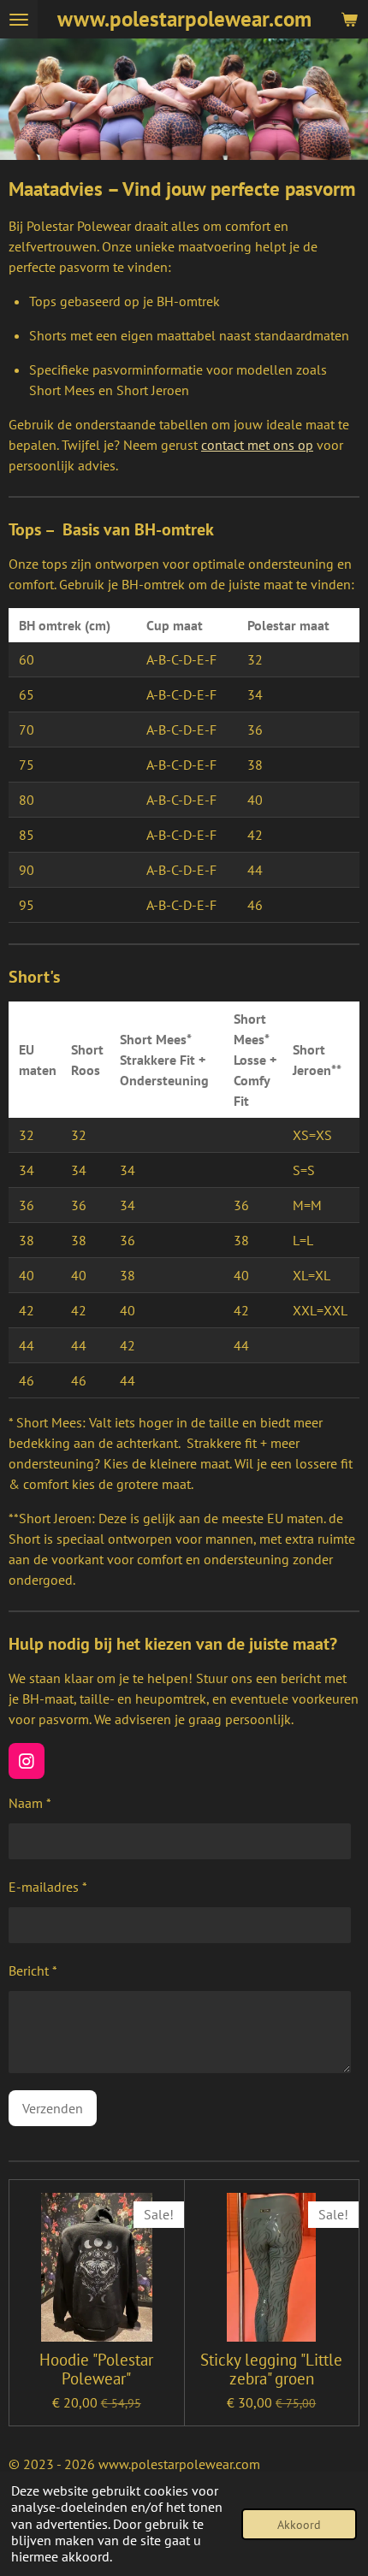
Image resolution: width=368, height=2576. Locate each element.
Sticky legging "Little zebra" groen (271, 2369)
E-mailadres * (48, 1887)
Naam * (30, 1803)
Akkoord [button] (299, 2524)
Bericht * (33, 1970)
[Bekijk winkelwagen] (349, 19)
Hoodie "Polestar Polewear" (96, 2369)
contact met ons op (257, 445)
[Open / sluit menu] (19, 19)
